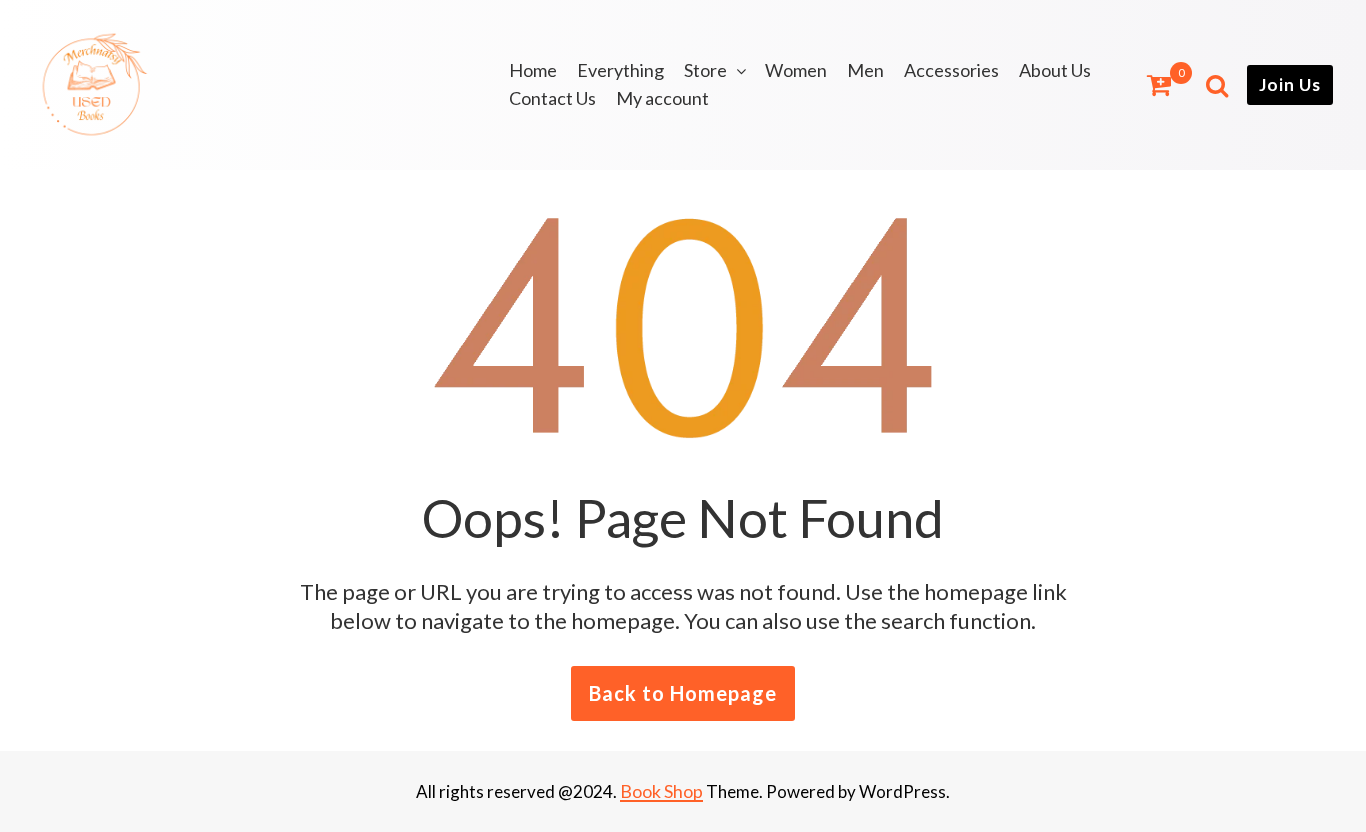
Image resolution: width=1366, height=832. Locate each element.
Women (796, 70)
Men (865, 70)
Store (705, 70)
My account (662, 98)
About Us (1055, 70)
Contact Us (552, 98)
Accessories (951, 70)
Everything (620, 70)
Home (533, 70)
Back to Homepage (683, 693)
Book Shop (661, 791)
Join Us (1290, 84)
